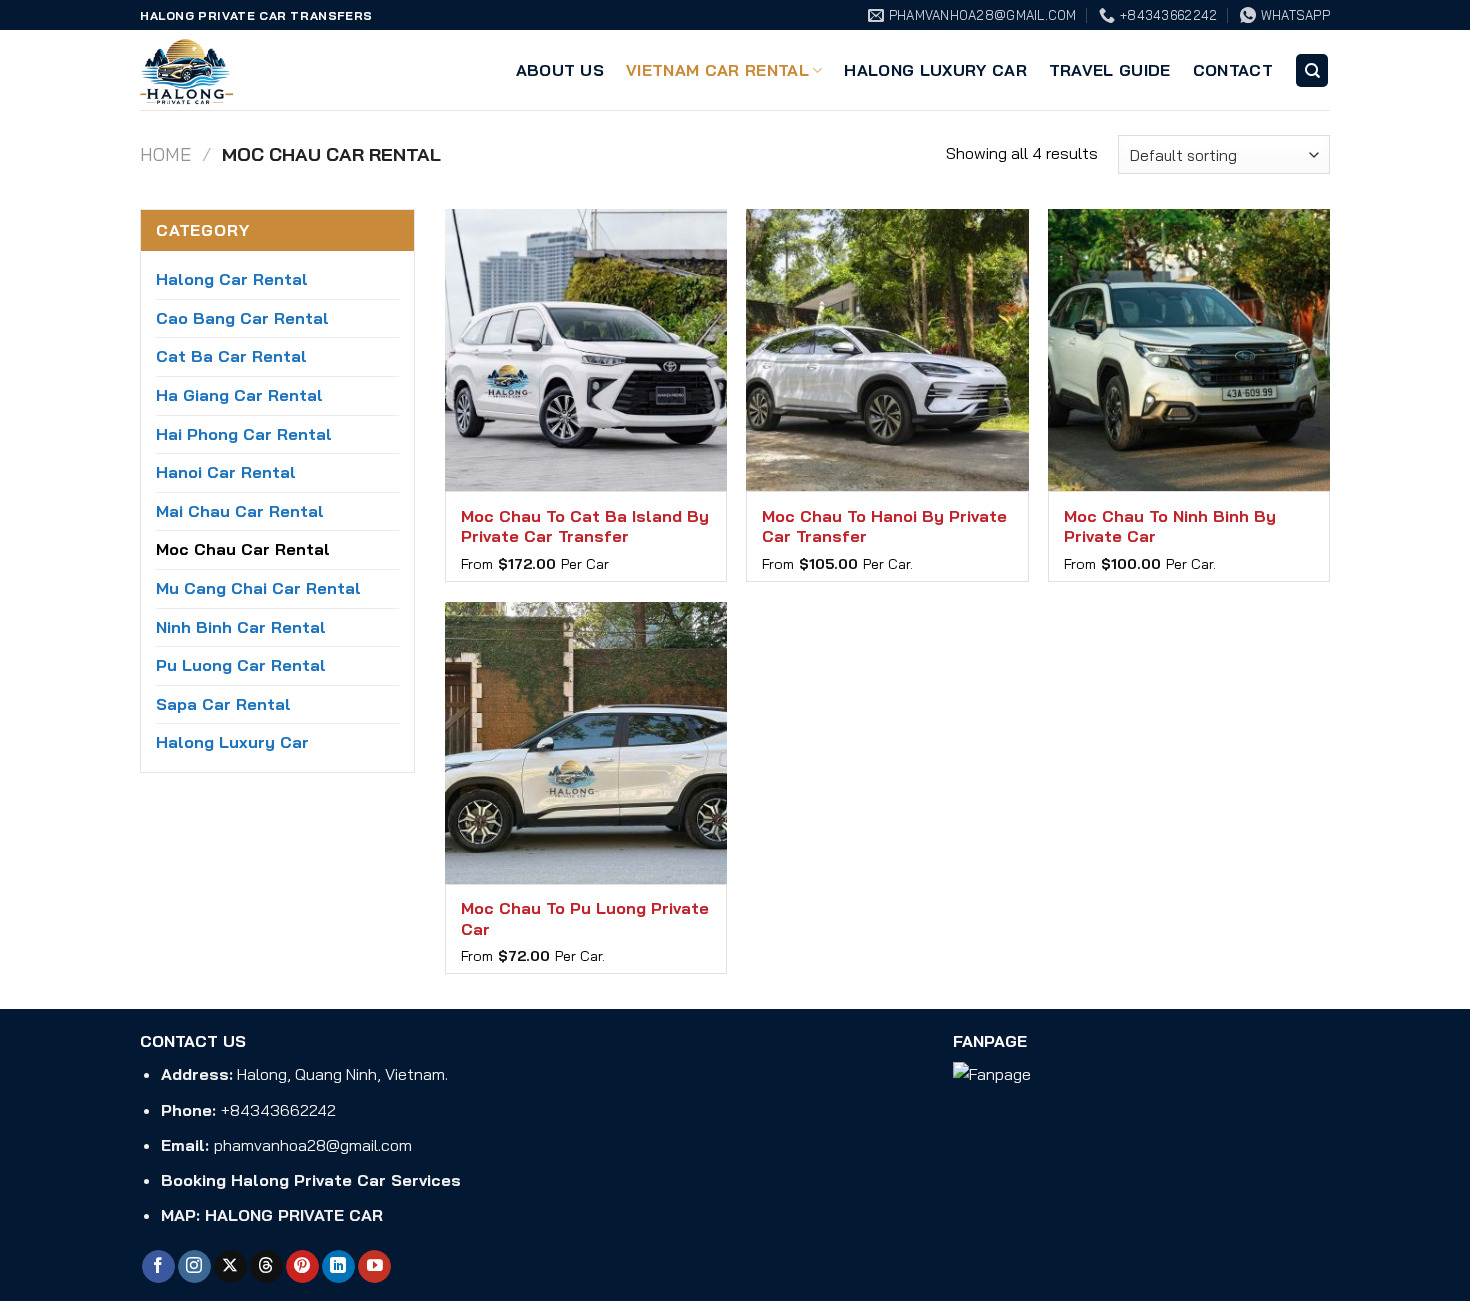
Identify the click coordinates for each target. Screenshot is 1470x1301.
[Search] (1312, 70)
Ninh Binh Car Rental (241, 627)
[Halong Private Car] (240, 70)
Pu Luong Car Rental (241, 665)
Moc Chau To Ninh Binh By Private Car (1170, 526)
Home (165, 154)
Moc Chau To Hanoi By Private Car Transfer (884, 526)
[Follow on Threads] (266, 1267)
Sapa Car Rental (223, 704)
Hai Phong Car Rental (244, 434)
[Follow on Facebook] (158, 1267)
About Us (560, 70)
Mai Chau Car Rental (240, 511)
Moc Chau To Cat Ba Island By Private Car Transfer (585, 526)
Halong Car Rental (232, 279)
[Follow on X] (230, 1267)
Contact (1233, 70)
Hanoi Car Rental (226, 472)
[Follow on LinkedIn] (338, 1267)
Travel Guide (1110, 70)
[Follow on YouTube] (374, 1267)
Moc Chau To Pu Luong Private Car (585, 918)
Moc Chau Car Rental (243, 549)
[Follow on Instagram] (194, 1267)
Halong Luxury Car (935, 70)
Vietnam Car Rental (717, 70)
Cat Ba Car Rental (231, 356)
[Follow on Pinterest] (302, 1267)
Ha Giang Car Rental (239, 395)
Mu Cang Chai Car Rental (258, 588)
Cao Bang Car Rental (242, 318)
